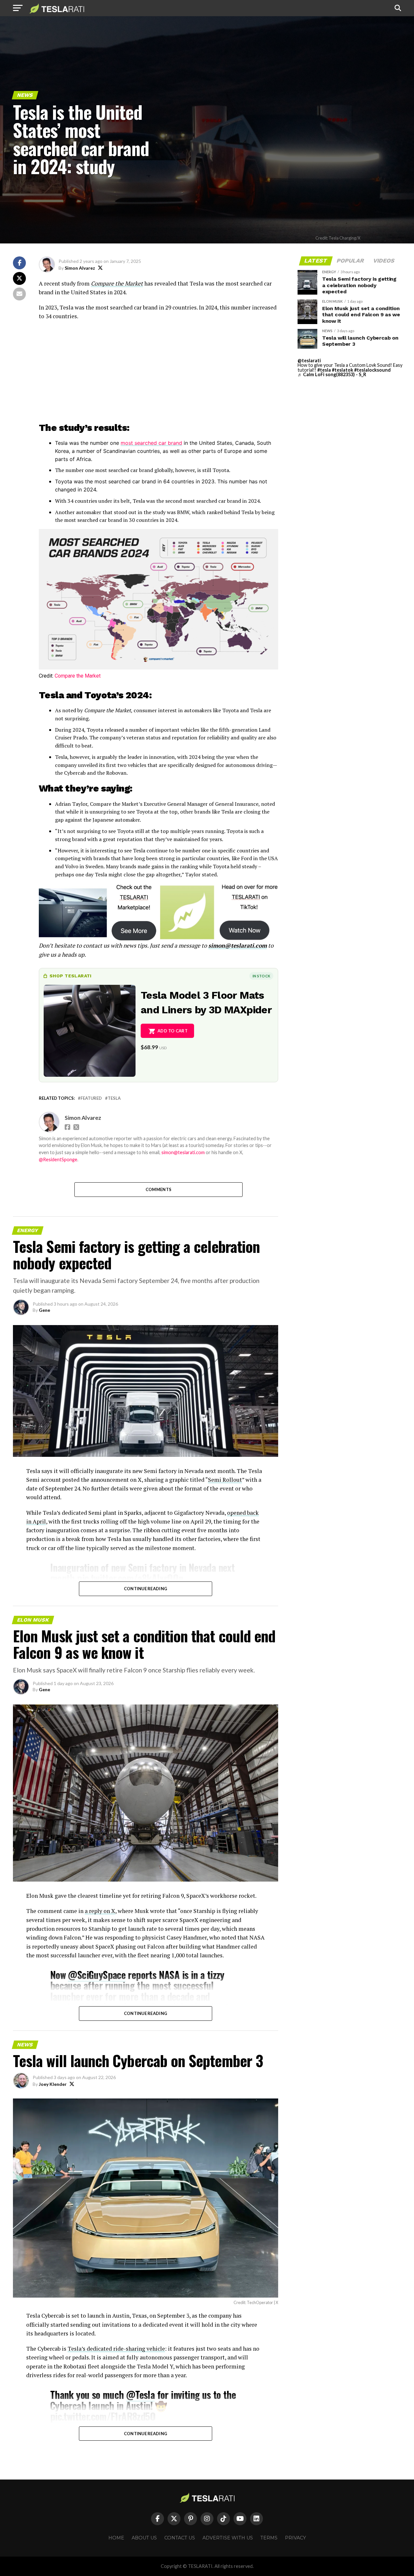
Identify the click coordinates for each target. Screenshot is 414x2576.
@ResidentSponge (58, 1159)
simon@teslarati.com (238, 945)
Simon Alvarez (80, 268)
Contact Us (180, 2538)
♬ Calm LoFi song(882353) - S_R (332, 374)
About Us (144, 2538)
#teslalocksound (372, 370)
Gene (44, 1310)
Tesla (114, 1098)
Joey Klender (53, 2084)
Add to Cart (173, 1031)
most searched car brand (151, 443)
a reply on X (100, 1911)
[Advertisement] (158, 373)
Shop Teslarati (71, 976)
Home (116, 2538)
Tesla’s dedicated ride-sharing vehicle (116, 2349)
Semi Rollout (225, 1480)
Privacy (295, 2538)
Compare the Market (117, 283)
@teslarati (309, 360)
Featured (91, 1098)
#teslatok (343, 370)
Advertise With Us (228, 2538)
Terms (269, 2538)
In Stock (261, 976)
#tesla (324, 370)
